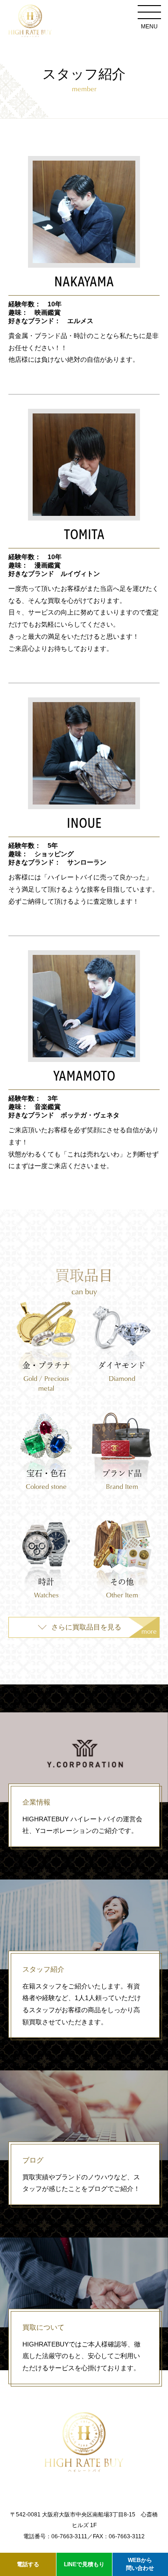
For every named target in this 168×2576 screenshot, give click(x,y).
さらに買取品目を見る (104, 1630)
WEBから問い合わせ (140, 2564)
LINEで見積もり (84, 2564)
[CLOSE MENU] (149, 12)
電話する (28, 2564)
